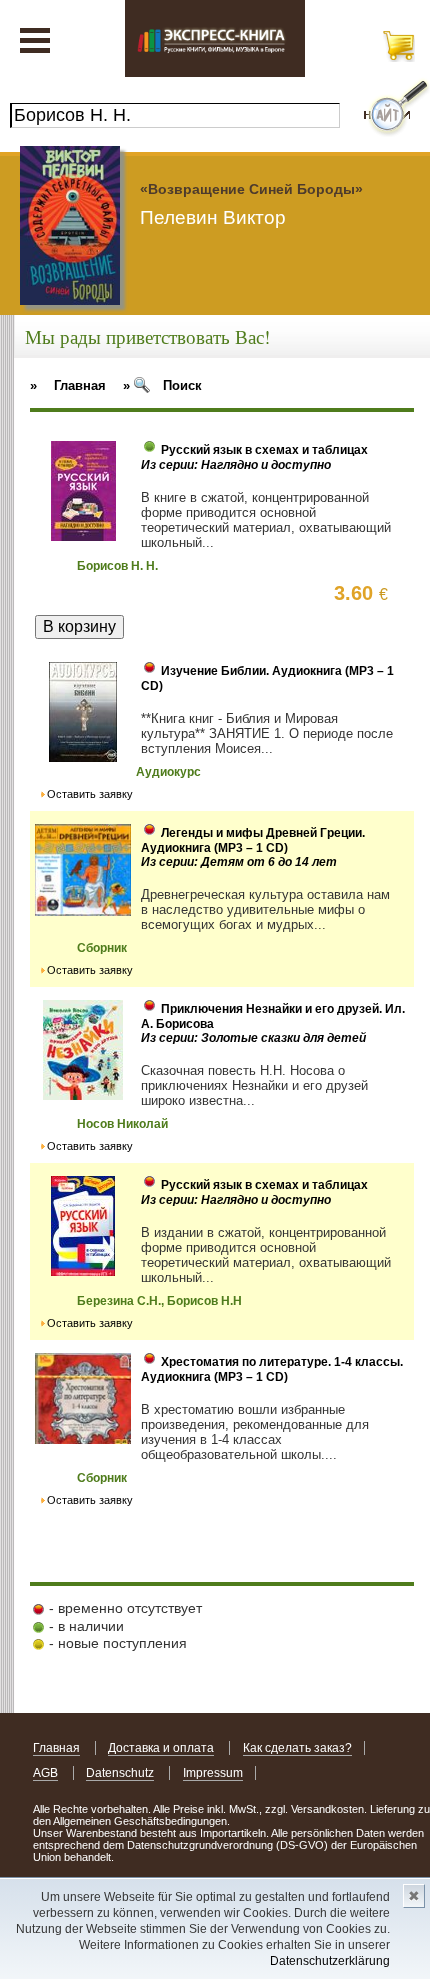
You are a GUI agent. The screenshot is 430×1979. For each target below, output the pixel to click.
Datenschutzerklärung (330, 1961)
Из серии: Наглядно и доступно (236, 465)
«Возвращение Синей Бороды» (251, 189)
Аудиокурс (168, 772)
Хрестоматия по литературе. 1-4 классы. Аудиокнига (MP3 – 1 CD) (272, 1369)
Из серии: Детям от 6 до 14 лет (239, 862)
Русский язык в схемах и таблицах (264, 450)
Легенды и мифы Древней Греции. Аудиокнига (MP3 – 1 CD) (253, 840)
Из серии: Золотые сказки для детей (253, 1038)
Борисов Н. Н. (117, 566)
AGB (45, 1773)
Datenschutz (120, 1773)
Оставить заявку (90, 794)
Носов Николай (122, 1124)
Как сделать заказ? (297, 1748)
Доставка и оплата (161, 1748)
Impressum (213, 1773)
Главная (56, 1748)
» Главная (68, 385)
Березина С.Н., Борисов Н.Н (159, 1301)
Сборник (102, 948)
